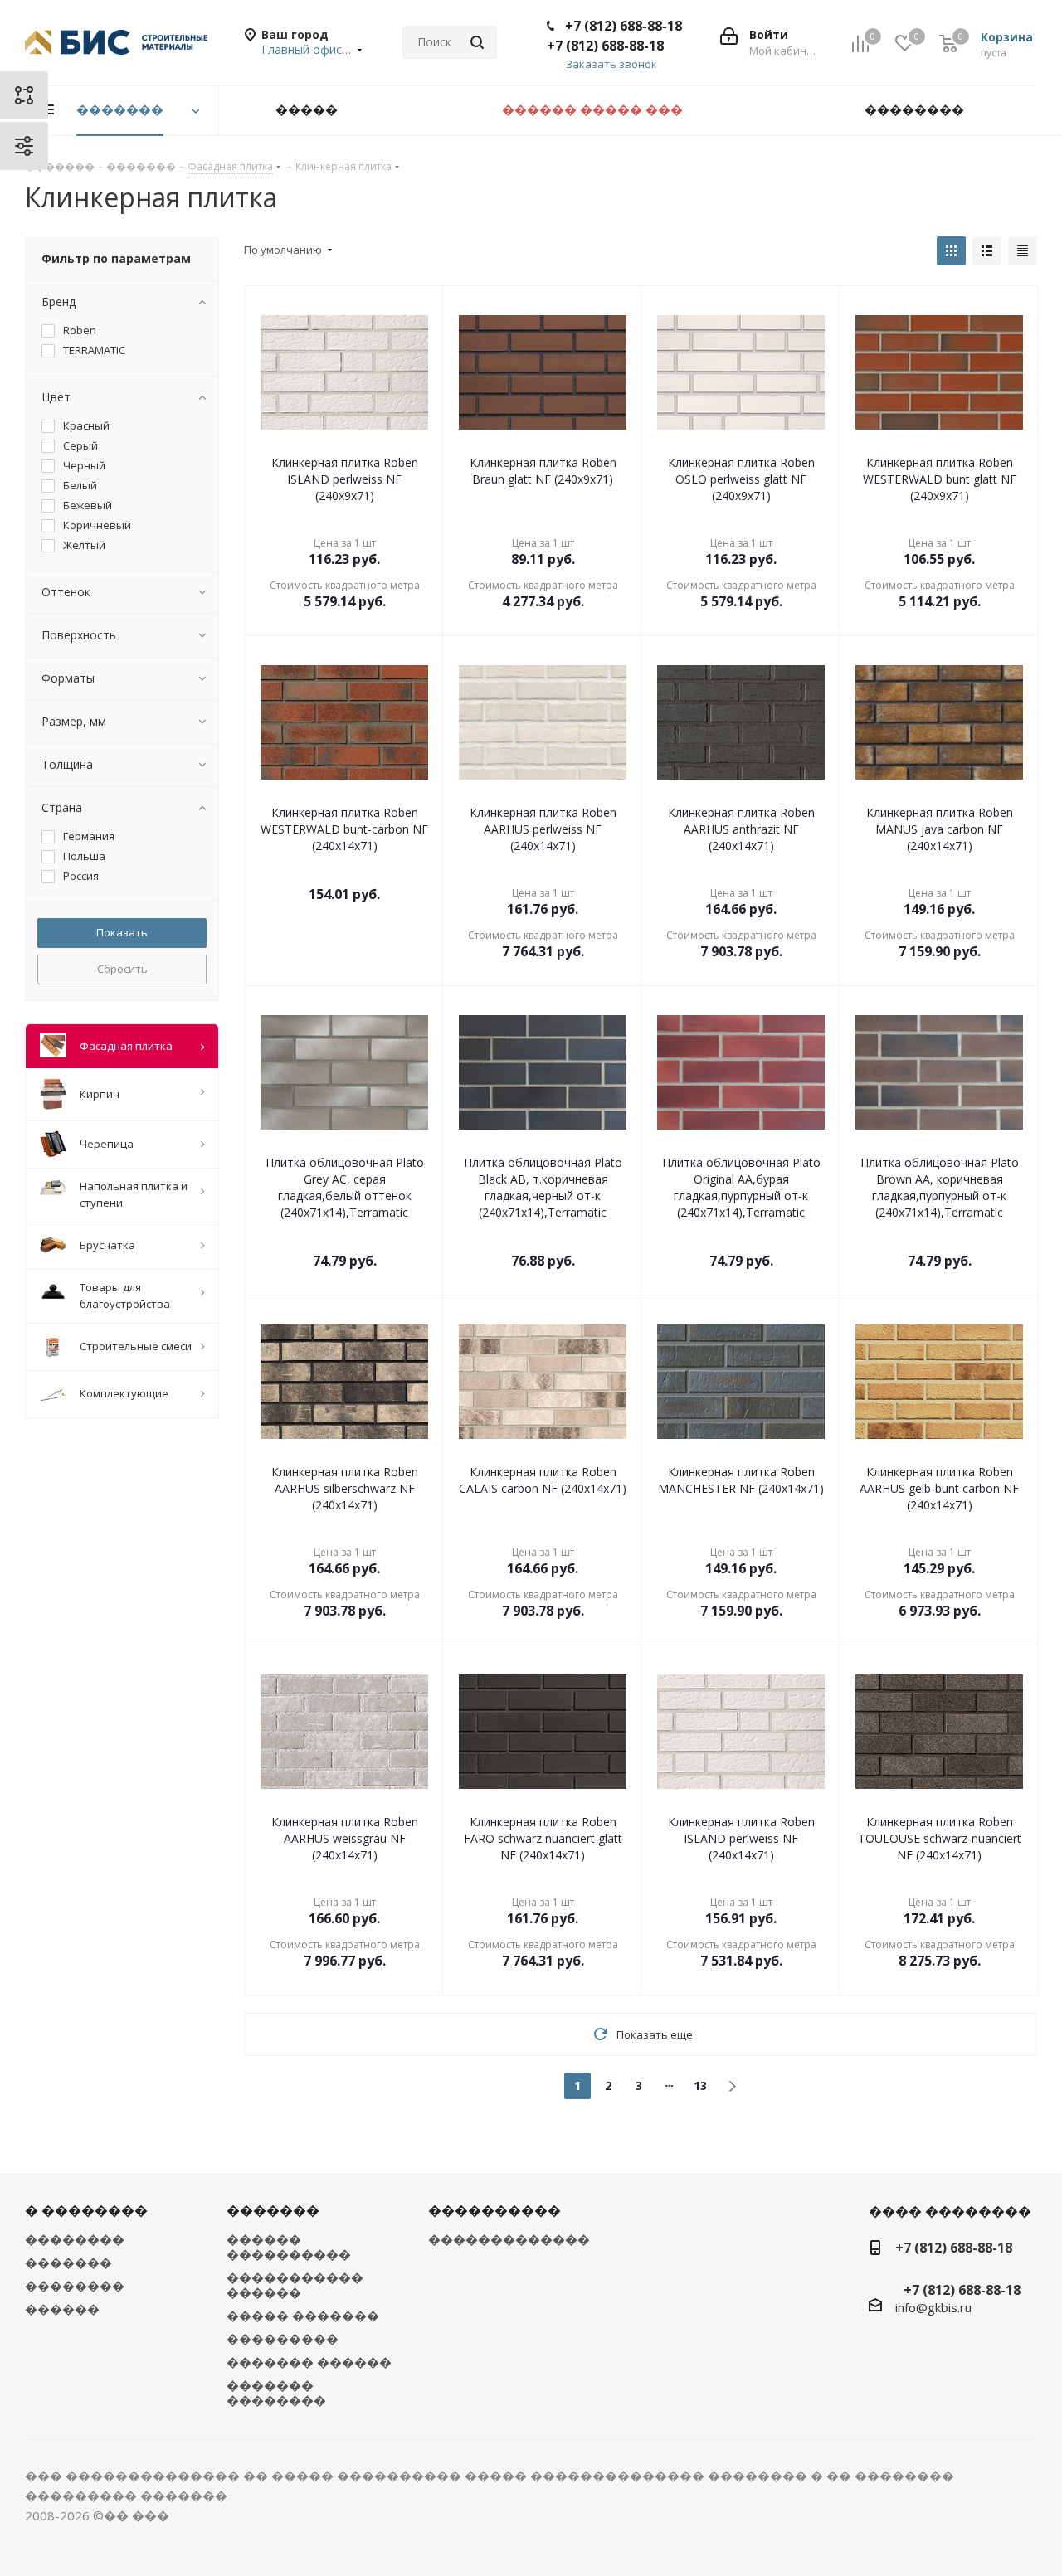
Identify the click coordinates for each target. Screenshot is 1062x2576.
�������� (75, 2239)
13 (700, 2085)
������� (68, 2263)
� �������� (86, 2210)
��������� (283, 2339)
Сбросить (122, 969)
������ (62, 2309)
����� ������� (303, 2316)
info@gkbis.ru (933, 2307)
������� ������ (309, 2362)
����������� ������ (295, 2285)
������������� (509, 2239)
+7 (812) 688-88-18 (624, 26)
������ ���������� (289, 2247)
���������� (494, 2210)
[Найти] (477, 42)
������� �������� (276, 2393)
